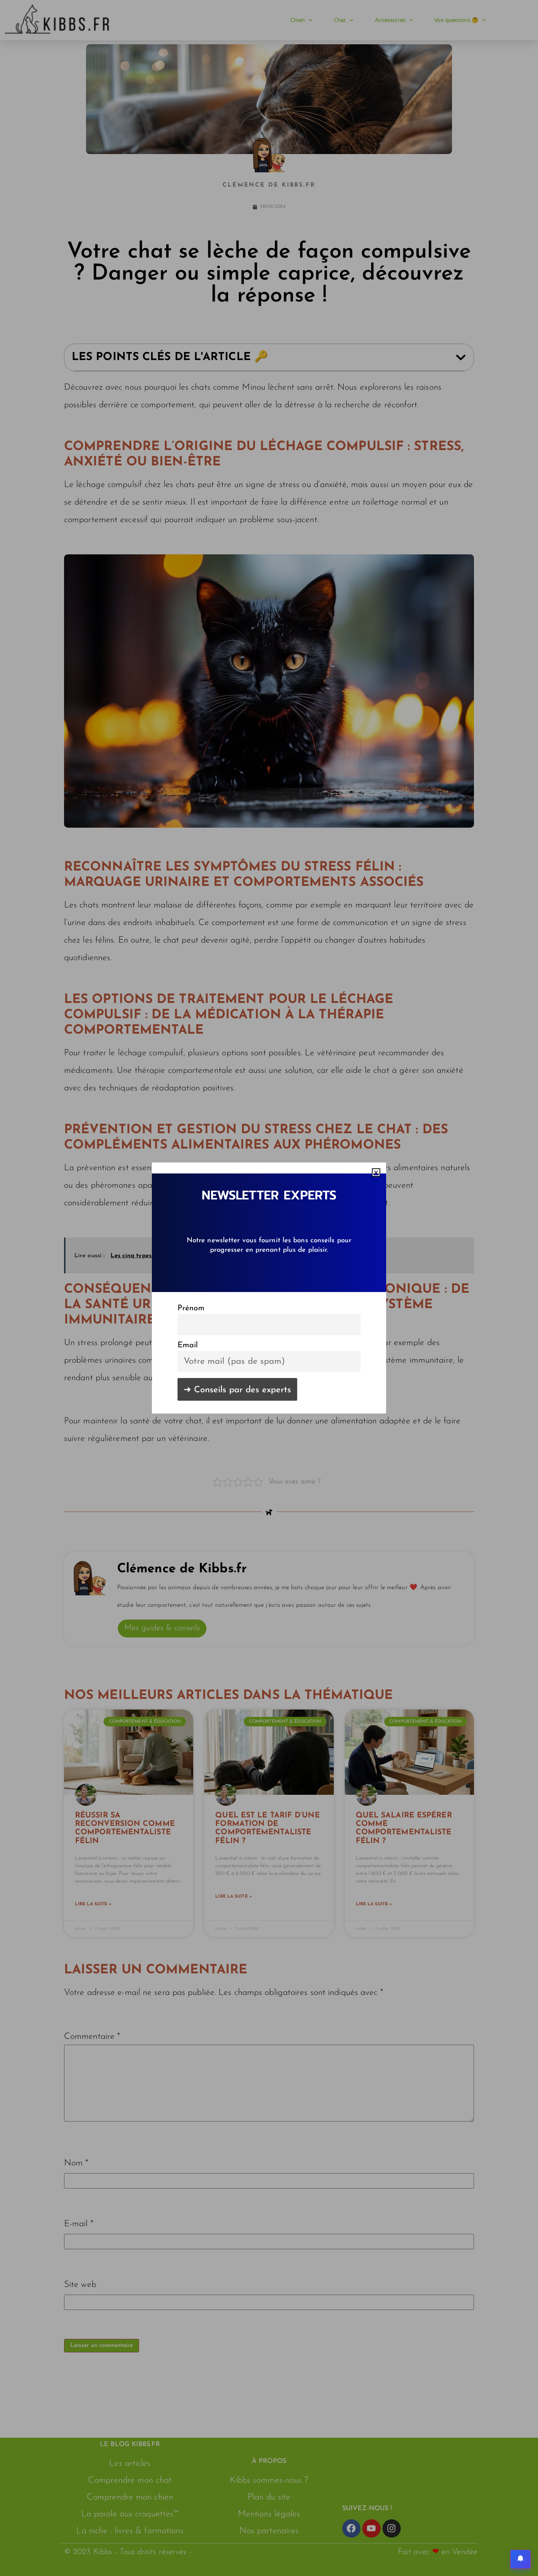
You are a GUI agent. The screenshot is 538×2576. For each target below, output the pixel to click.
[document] (269, 1288)
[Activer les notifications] (520, 2559)
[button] (376, 1173)
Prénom (191, 1308)
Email (188, 1345)
